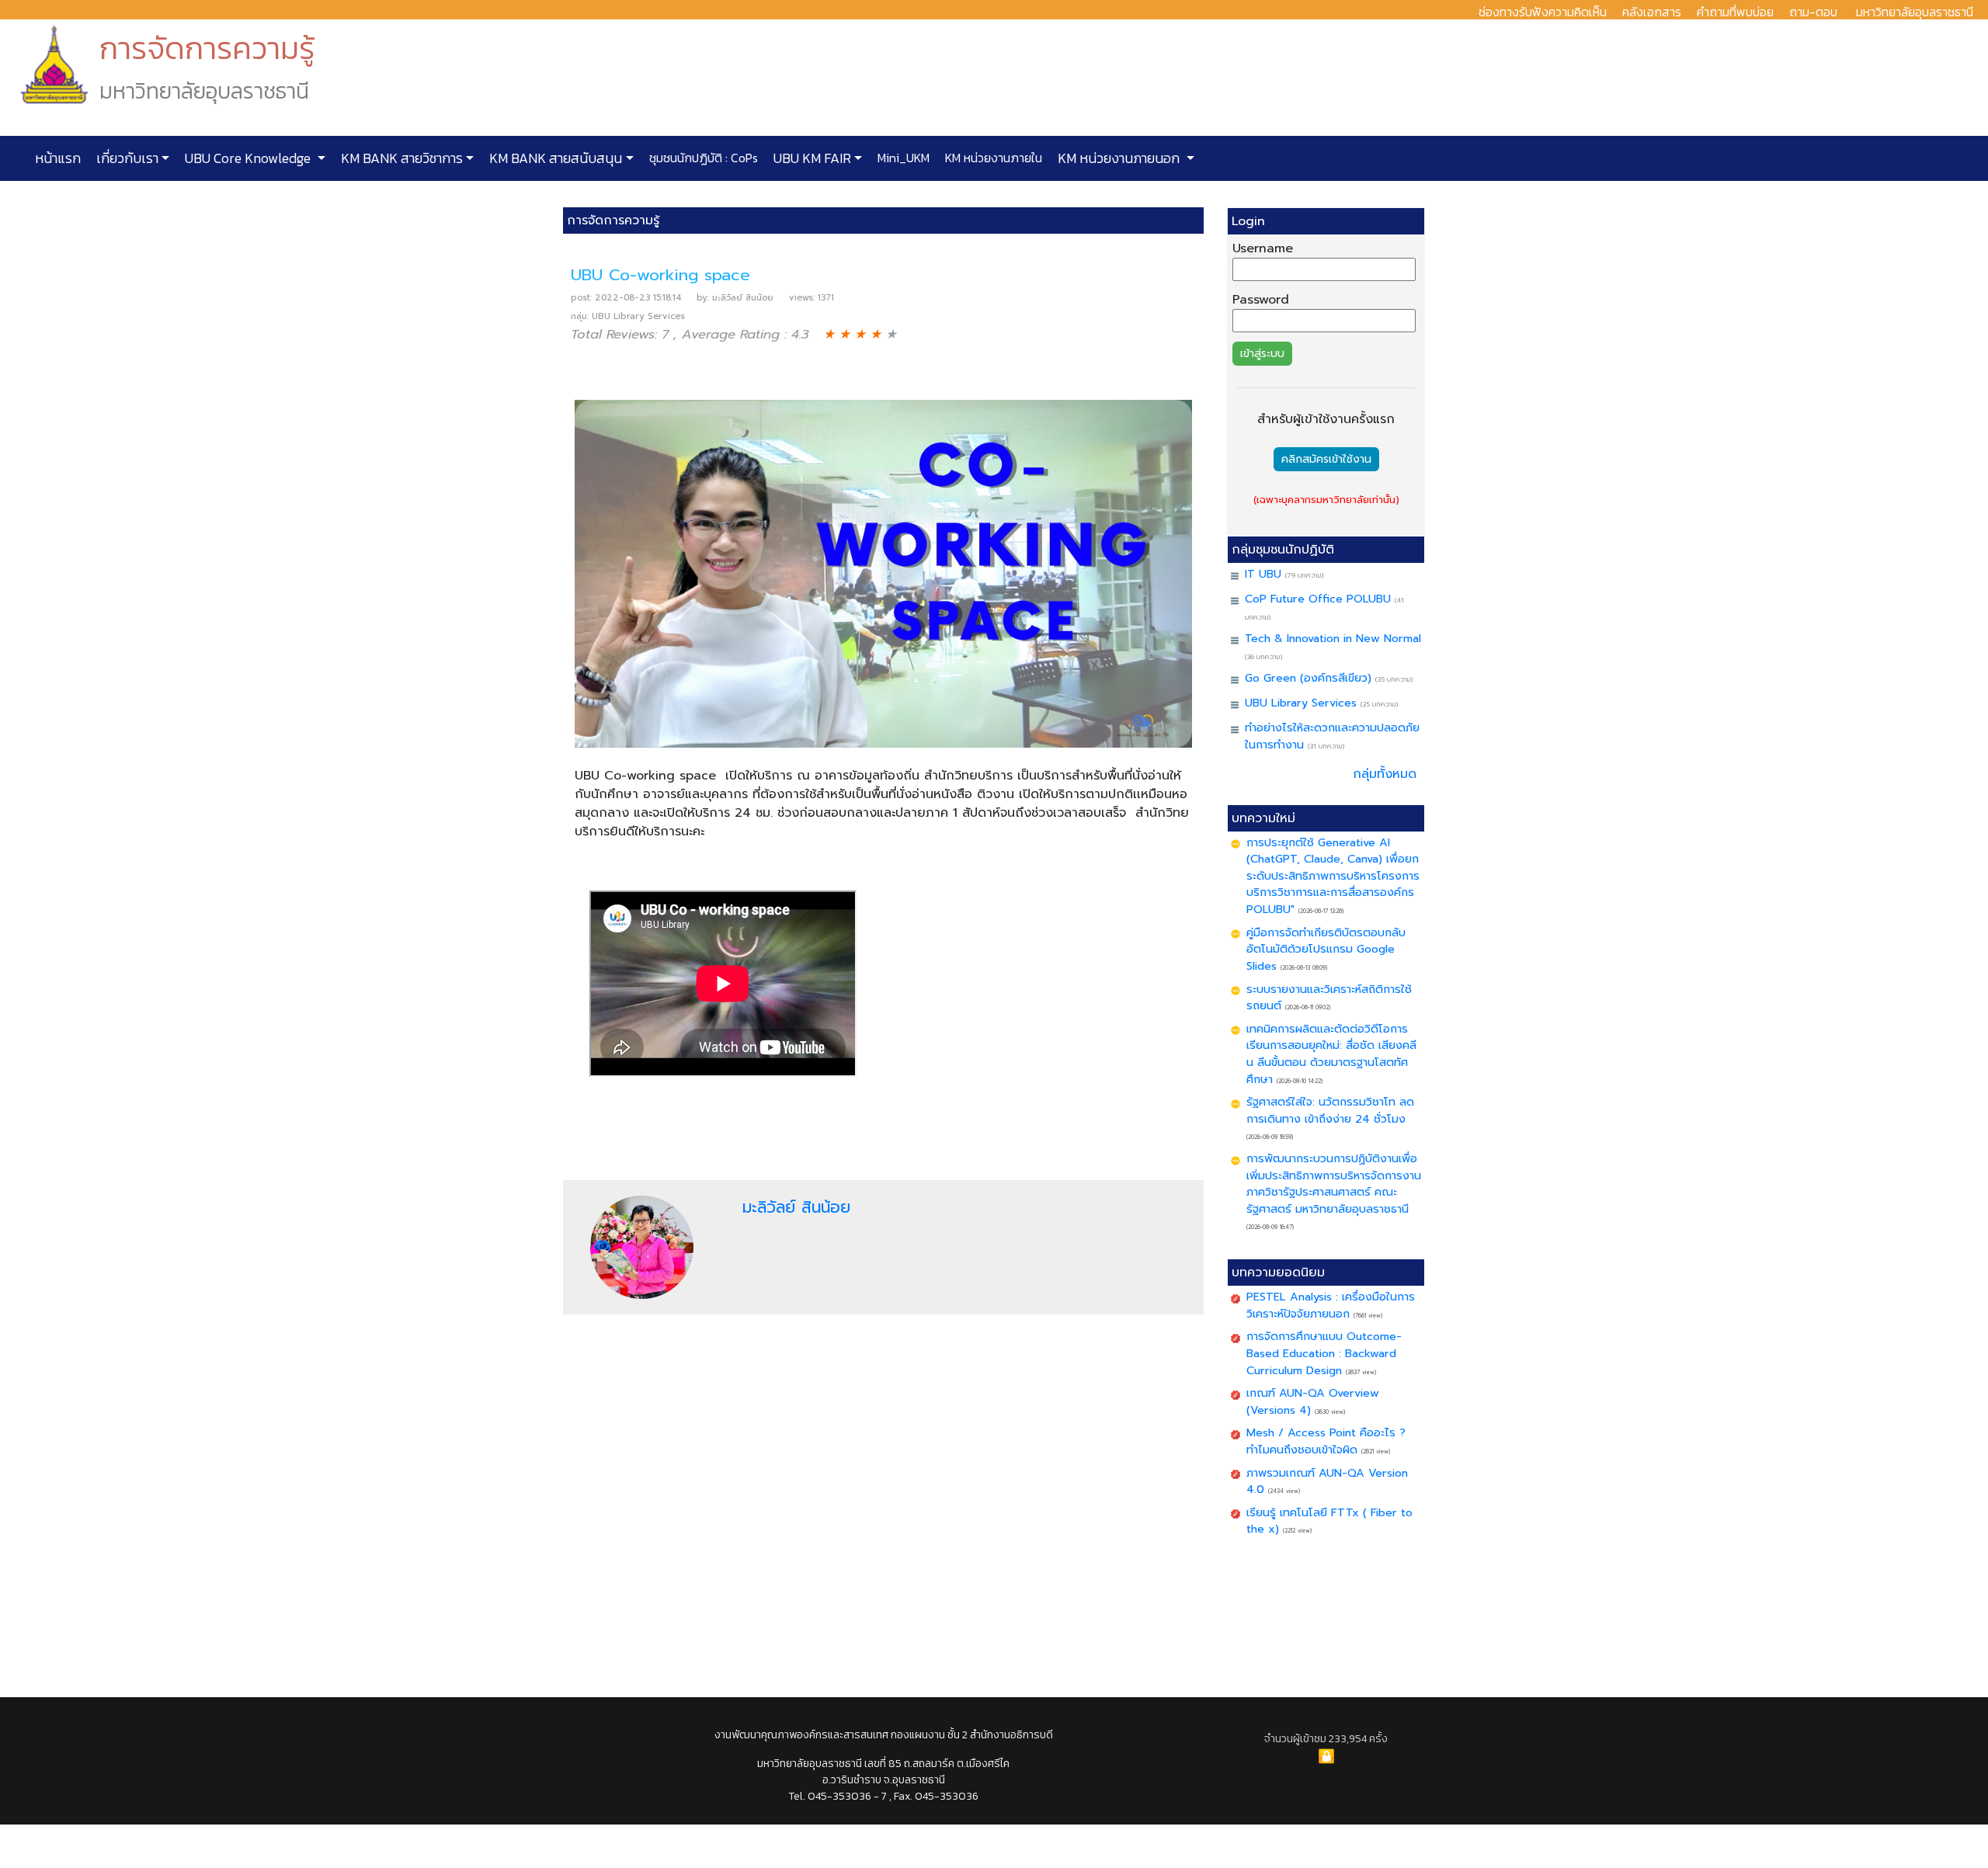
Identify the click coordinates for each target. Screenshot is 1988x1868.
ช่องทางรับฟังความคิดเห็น (1543, 12)
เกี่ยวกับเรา (126, 158)
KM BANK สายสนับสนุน (554, 158)
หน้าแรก (58, 158)
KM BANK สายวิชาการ (400, 158)
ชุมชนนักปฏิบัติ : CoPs (702, 158)
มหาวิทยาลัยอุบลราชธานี (1915, 12)
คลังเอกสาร (1652, 12)
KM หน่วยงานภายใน (992, 158)
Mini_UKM (902, 158)
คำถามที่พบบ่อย (1735, 12)
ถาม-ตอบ (1813, 12)
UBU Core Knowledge (248, 158)
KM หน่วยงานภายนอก (1119, 158)
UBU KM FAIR (811, 158)
